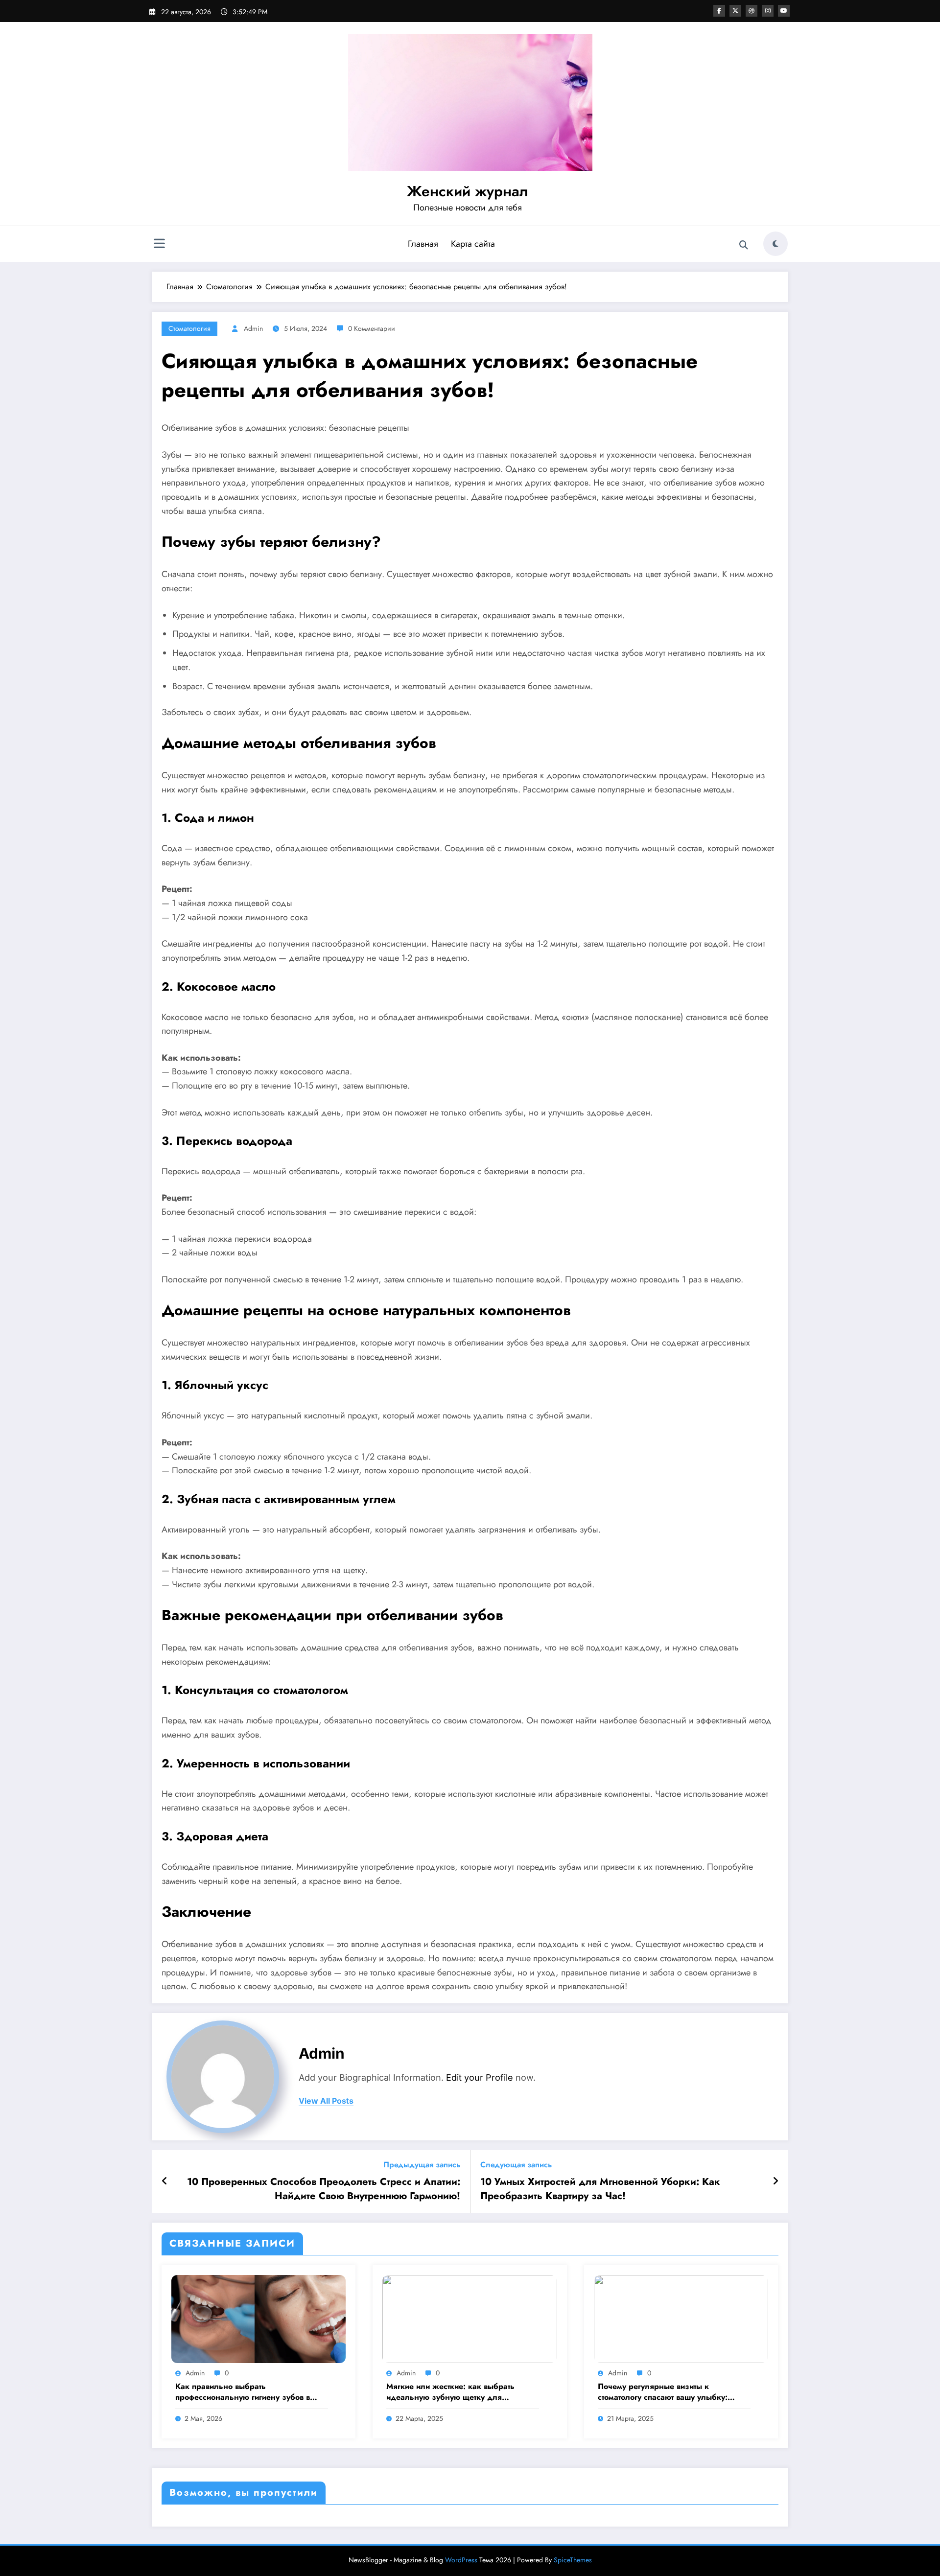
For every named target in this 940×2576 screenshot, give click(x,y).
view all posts (326, 2101)
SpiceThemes (573, 2560)
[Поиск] (744, 245)
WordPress (461, 2560)
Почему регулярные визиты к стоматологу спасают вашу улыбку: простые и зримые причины (663, 2392)
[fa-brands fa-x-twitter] (735, 11)
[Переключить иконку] (159, 245)
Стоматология (189, 328)
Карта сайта (473, 244)
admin (253, 328)
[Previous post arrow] (165, 2181)
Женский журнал (468, 191)
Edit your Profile (480, 2077)
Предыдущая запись (422, 2165)
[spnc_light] (775, 244)
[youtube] (784, 11)
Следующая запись (516, 2165)
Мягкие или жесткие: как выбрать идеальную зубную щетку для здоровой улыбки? (450, 2392)
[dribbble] (752, 11)
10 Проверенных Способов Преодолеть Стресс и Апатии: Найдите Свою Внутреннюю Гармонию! (324, 2189)
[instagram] (768, 11)
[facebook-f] (719, 11)
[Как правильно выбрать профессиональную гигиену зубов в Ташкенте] (258, 2318)
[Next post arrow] (775, 2181)
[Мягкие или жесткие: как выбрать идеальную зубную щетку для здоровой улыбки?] (470, 2318)
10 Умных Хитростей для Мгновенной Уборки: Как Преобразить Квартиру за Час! (600, 2189)
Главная (423, 244)
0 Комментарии (372, 328)
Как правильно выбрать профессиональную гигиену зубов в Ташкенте (243, 2392)
